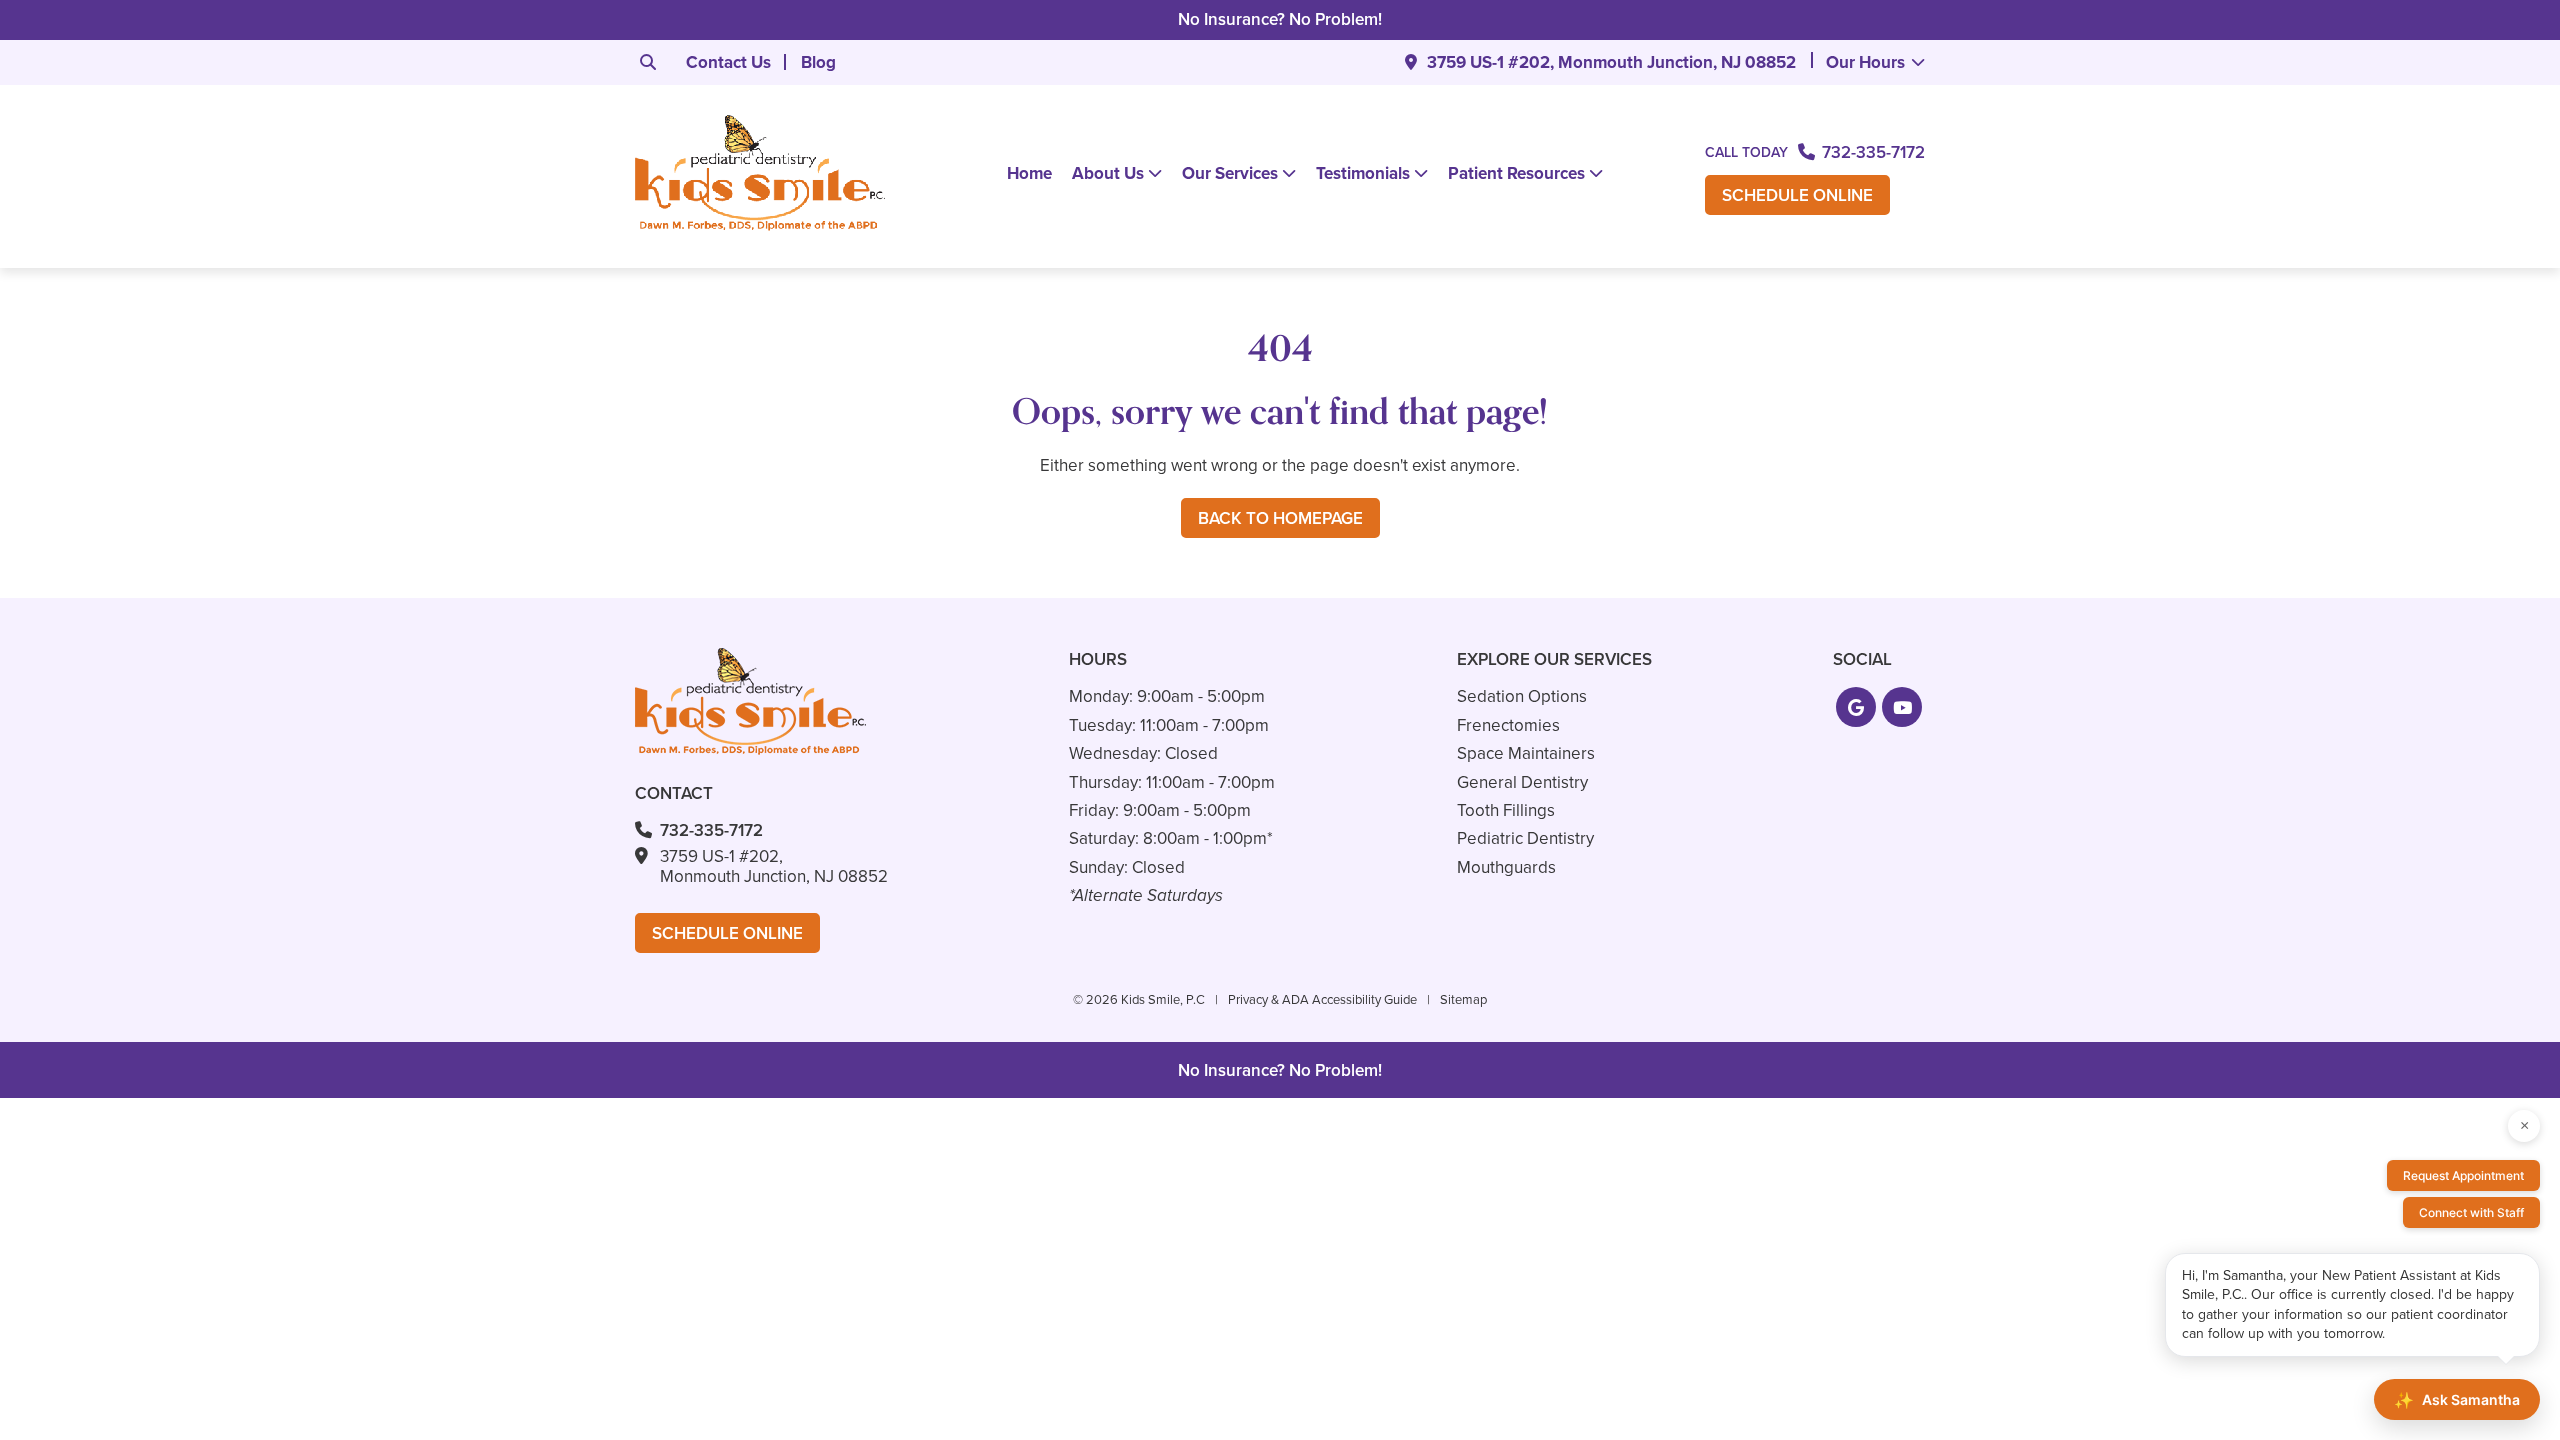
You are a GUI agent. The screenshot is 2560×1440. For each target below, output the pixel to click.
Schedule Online (1797, 195)
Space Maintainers (1526, 753)
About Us (1108, 174)
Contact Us (728, 62)
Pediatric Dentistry (1525, 838)
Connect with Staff (2471, 1212)
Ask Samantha (2457, 1400)
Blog (818, 62)
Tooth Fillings (1506, 810)
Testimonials (1363, 174)
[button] (1856, 707)
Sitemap (1463, 999)
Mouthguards (1506, 867)
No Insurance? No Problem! (1280, 19)
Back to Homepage (1280, 518)
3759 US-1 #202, (1611, 62)
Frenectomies (1508, 725)
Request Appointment (2463, 1175)
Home (1029, 173)
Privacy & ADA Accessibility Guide (1322, 999)
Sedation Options (1522, 696)
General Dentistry (1522, 782)
